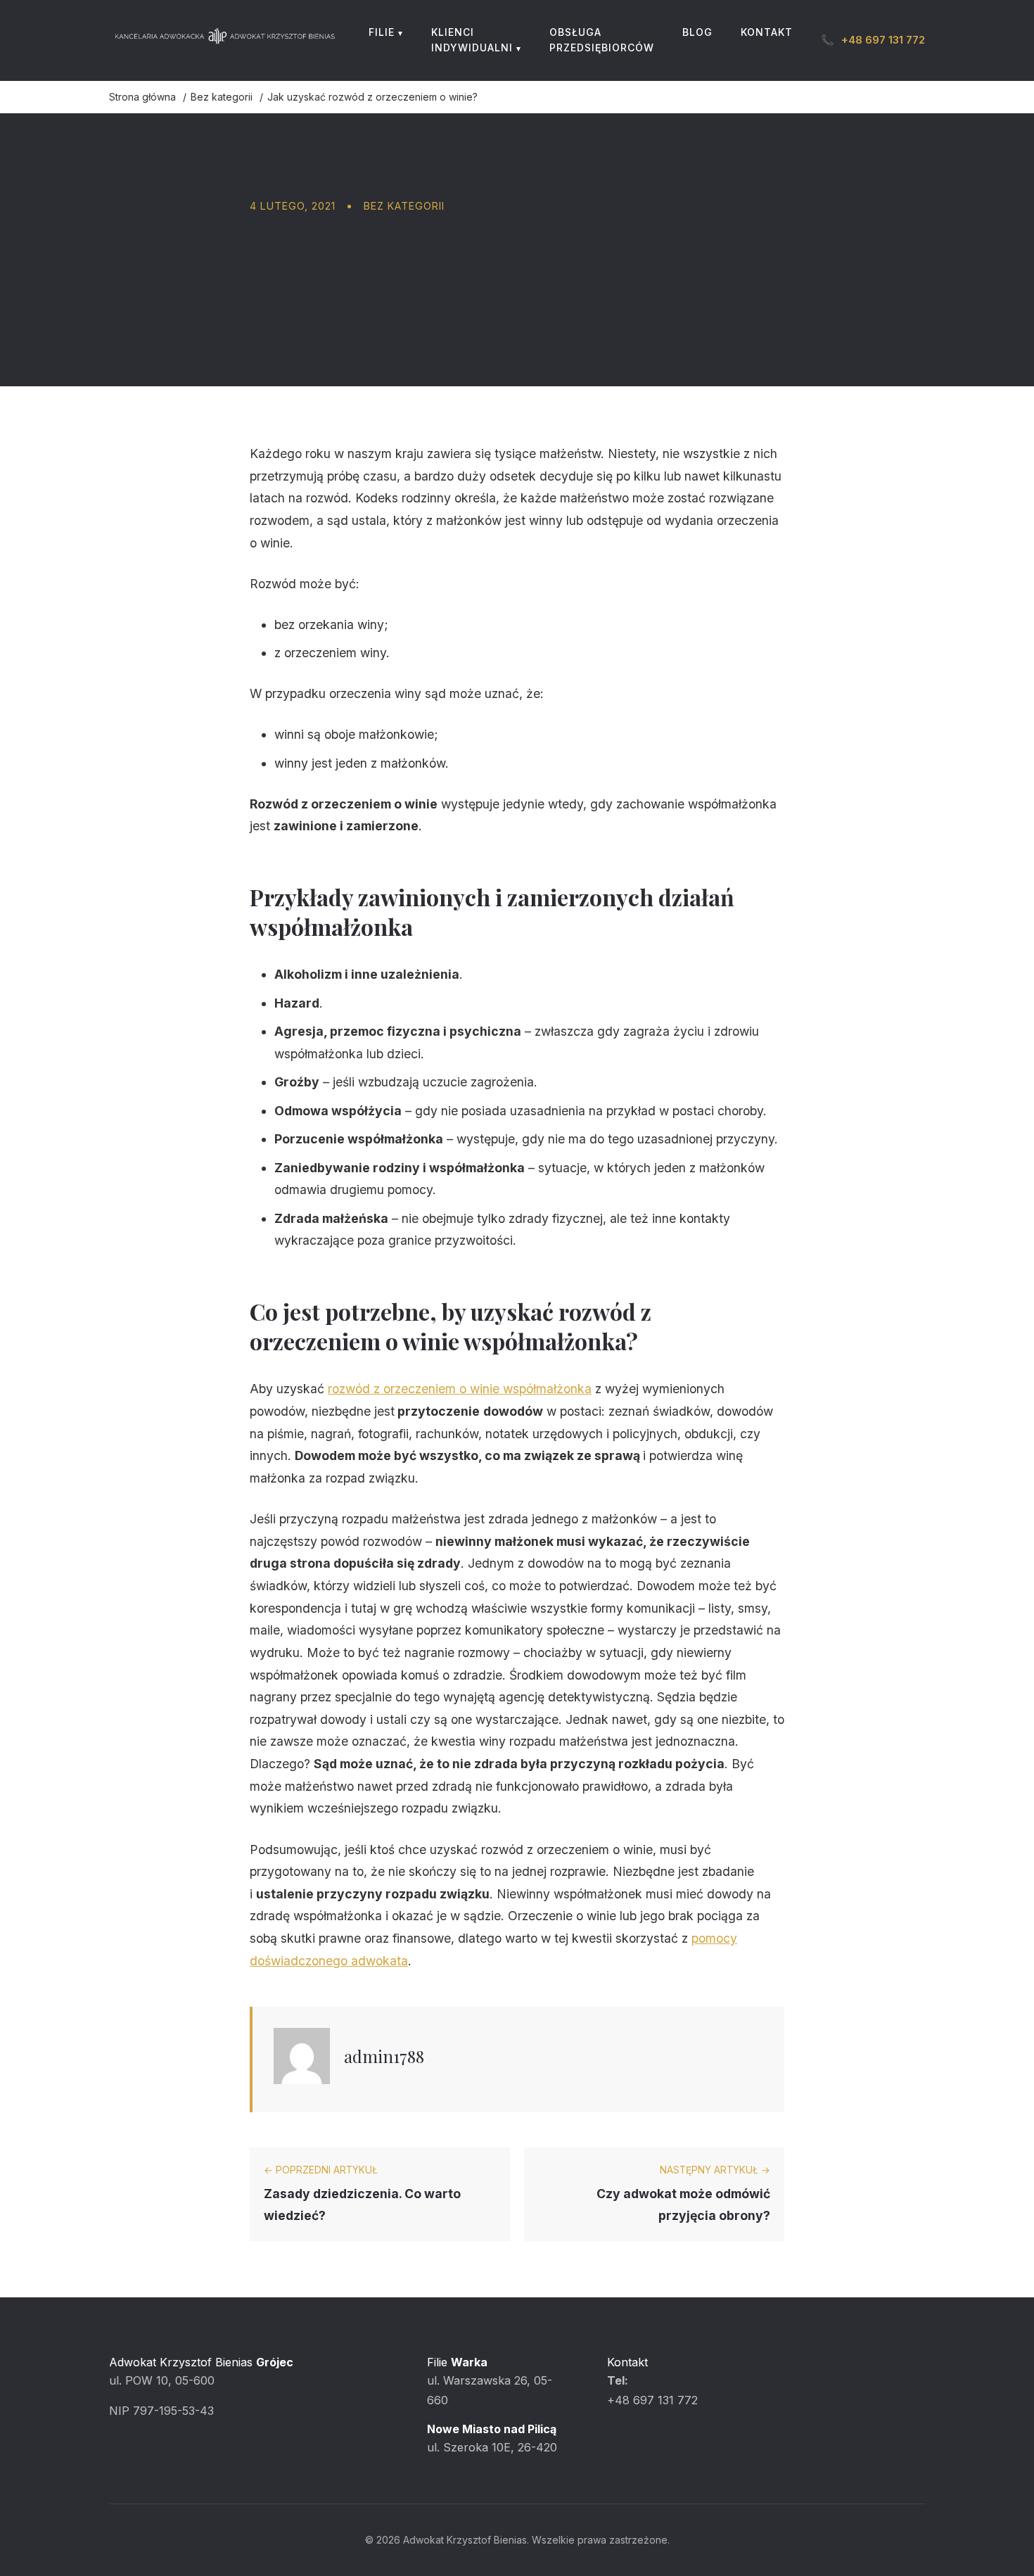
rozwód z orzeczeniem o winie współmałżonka (460, 1389)
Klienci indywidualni (472, 40)
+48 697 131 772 (873, 40)
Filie (382, 32)
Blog (697, 32)
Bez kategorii (404, 206)
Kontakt (767, 32)
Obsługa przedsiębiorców (602, 40)
